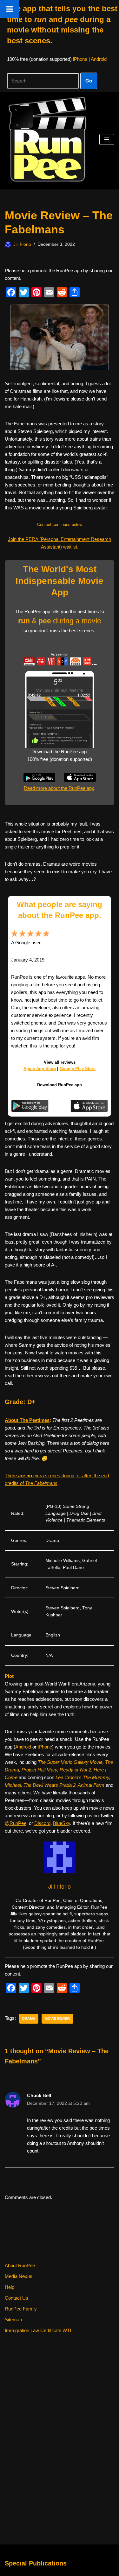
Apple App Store (40, 1069)
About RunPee (20, 2265)
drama (29, 2019)
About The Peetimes (27, 1420)
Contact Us (17, 2298)
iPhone (80, 59)
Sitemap (13, 2320)
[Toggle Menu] (10, 9)
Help (10, 2287)
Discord (42, 1823)
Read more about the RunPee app (59, 788)
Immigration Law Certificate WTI (38, 2330)
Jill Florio (22, 244)
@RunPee (16, 1823)
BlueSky (62, 1823)
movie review (57, 2019)
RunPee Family (21, 2309)
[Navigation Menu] (107, 139)
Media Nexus (19, 2276)
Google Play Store (78, 1069)
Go (89, 81)
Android (99, 59)
